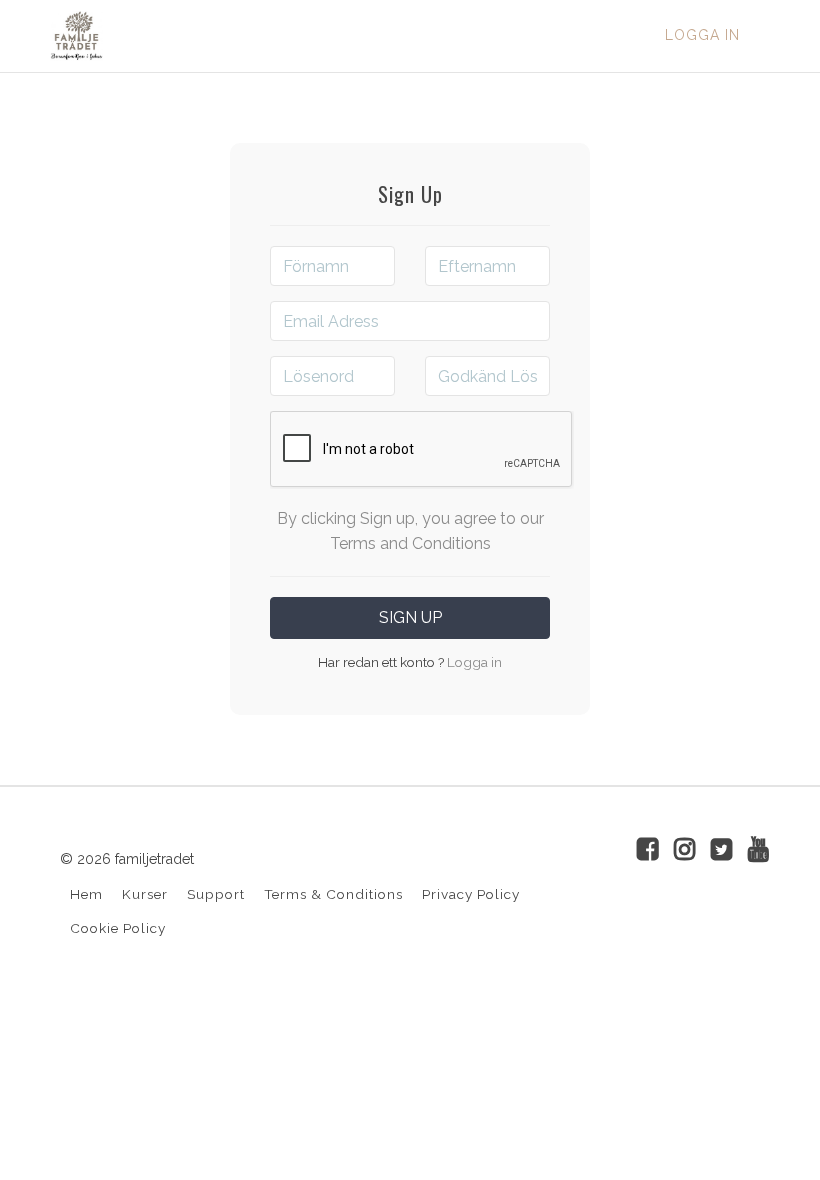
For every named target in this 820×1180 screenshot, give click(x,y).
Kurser (145, 894)
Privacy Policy (471, 894)
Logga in (702, 35)
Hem (86, 894)
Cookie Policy (118, 928)
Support (216, 894)
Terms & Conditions (333, 894)
